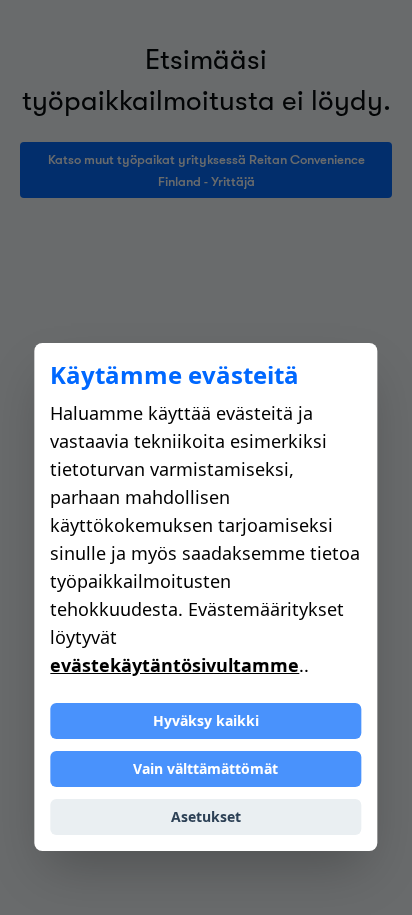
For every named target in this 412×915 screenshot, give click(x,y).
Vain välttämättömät (205, 768)
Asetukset (206, 816)
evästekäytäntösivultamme (174, 665)
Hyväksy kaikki (206, 720)
